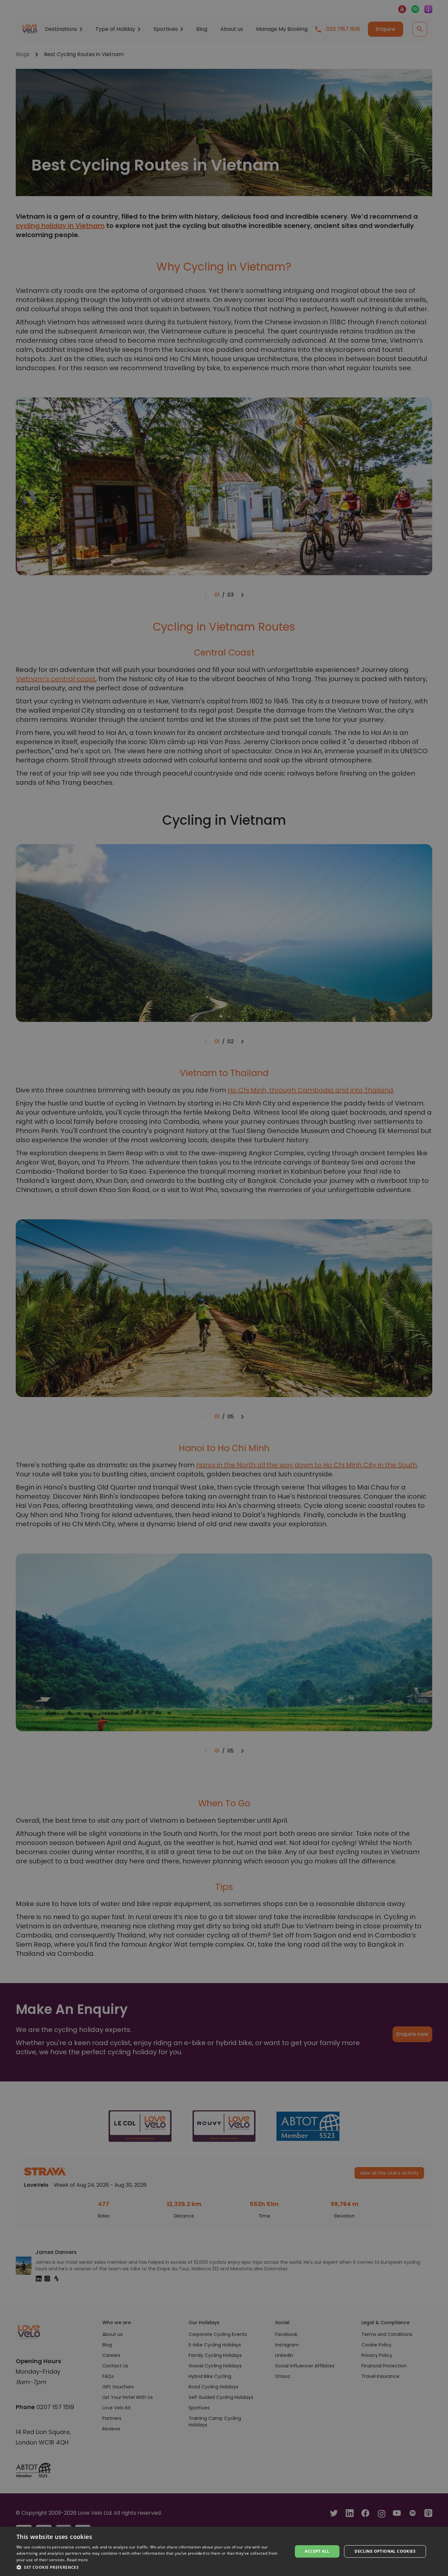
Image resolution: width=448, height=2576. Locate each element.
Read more (77, 2560)
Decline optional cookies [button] (385, 2551)
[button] (150, 2567)
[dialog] (224, 2551)
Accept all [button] (317, 2551)
